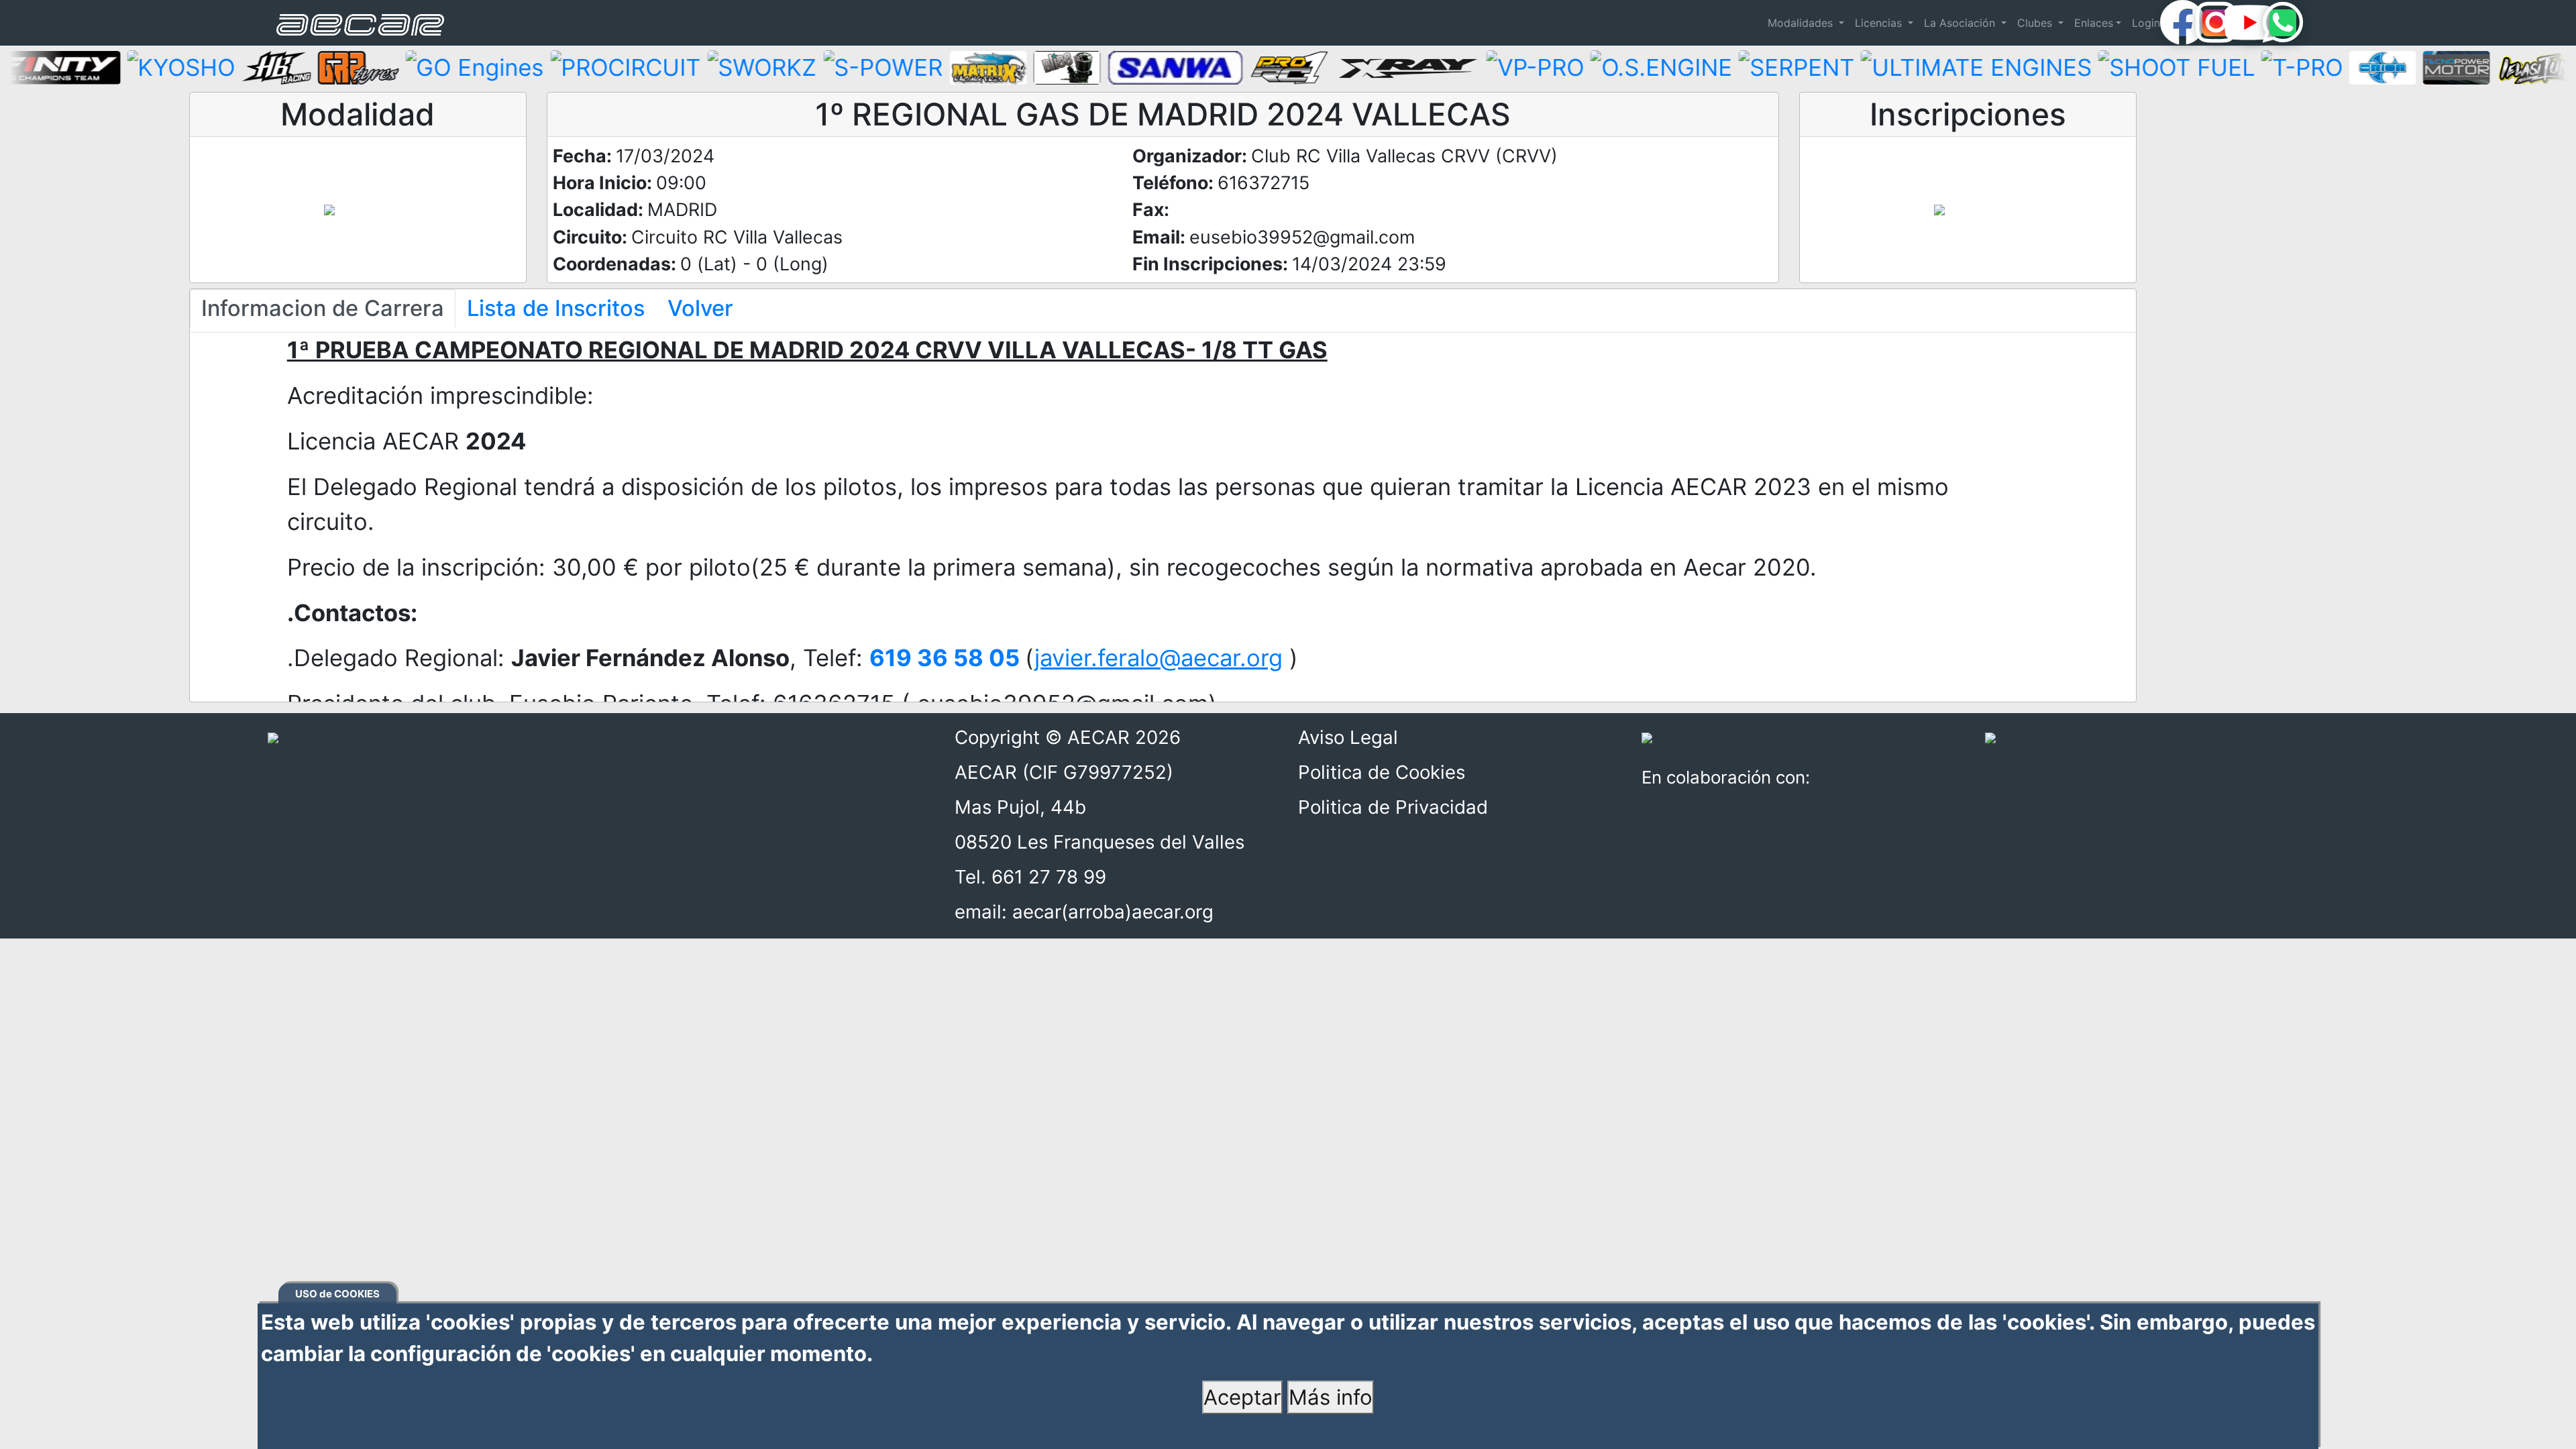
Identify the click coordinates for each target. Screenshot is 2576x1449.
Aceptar (1242, 1397)
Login (2146, 23)
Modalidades (1802, 23)
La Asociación (1961, 23)
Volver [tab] (700, 308)
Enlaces (2094, 23)
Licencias (1880, 23)
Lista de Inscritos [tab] (556, 308)
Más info (1331, 1397)
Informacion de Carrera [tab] (323, 308)
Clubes (2036, 23)
